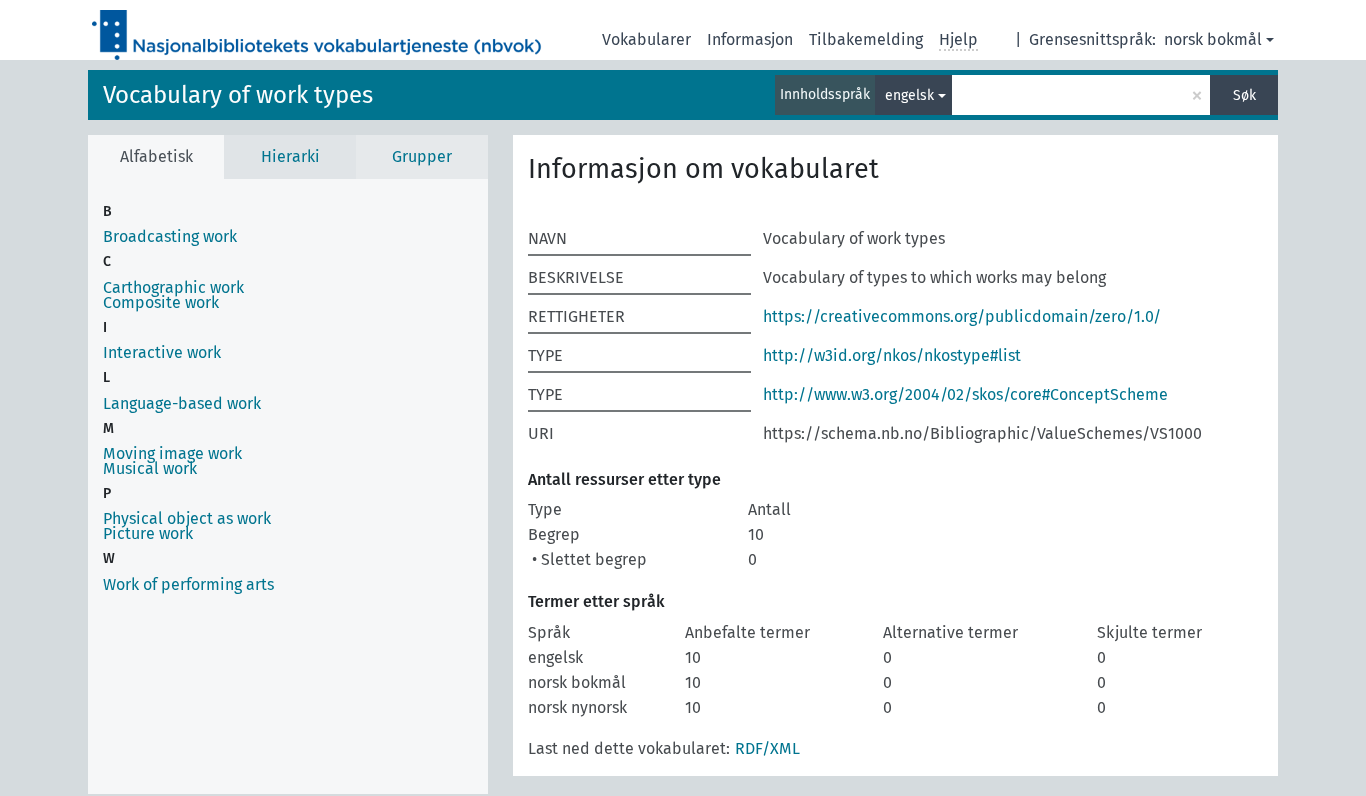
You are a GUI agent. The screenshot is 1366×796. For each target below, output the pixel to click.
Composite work (161, 302)
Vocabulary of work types (238, 95)
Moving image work (172, 453)
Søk (1244, 95)
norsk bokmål (1213, 39)
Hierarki (290, 156)
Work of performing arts (188, 584)
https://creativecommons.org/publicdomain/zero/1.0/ (962, 316)
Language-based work (182, 403)
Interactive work (162, 352)
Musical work (150, 468)
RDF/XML (767, 748)
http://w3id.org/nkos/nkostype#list (892, 355)
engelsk (909, 95)
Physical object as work (187, 518)
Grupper (422, 156)
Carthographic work (173, 287)
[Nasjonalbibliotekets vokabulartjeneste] (317, 30)
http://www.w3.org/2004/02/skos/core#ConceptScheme (965, 394)
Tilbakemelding (866, 39)
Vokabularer (646, 39)
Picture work (148, 533)
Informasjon (750, 39)
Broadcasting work (170, 236)
